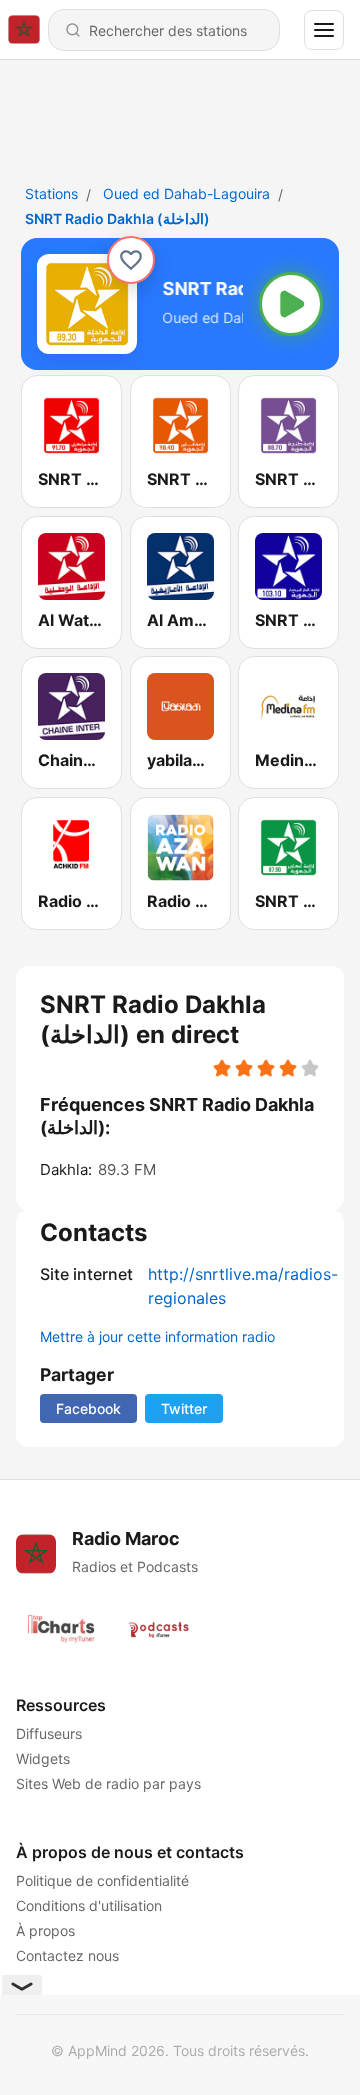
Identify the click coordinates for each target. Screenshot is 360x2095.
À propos (45, 1930)
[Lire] (291, 304)
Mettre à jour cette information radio (157, 1336)
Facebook (88, 1408)
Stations (51, 193)
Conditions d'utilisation (89, 1905)
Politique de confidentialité (102, 1880)
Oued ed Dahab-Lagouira (186, 193)
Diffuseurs (49, 1733)
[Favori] (131, 260)
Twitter (184, 1408)
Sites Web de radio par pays (108, 1783)
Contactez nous (67, 1955)
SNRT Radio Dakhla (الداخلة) (117, 218)
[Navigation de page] (324, 30)
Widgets (43, 1758)
